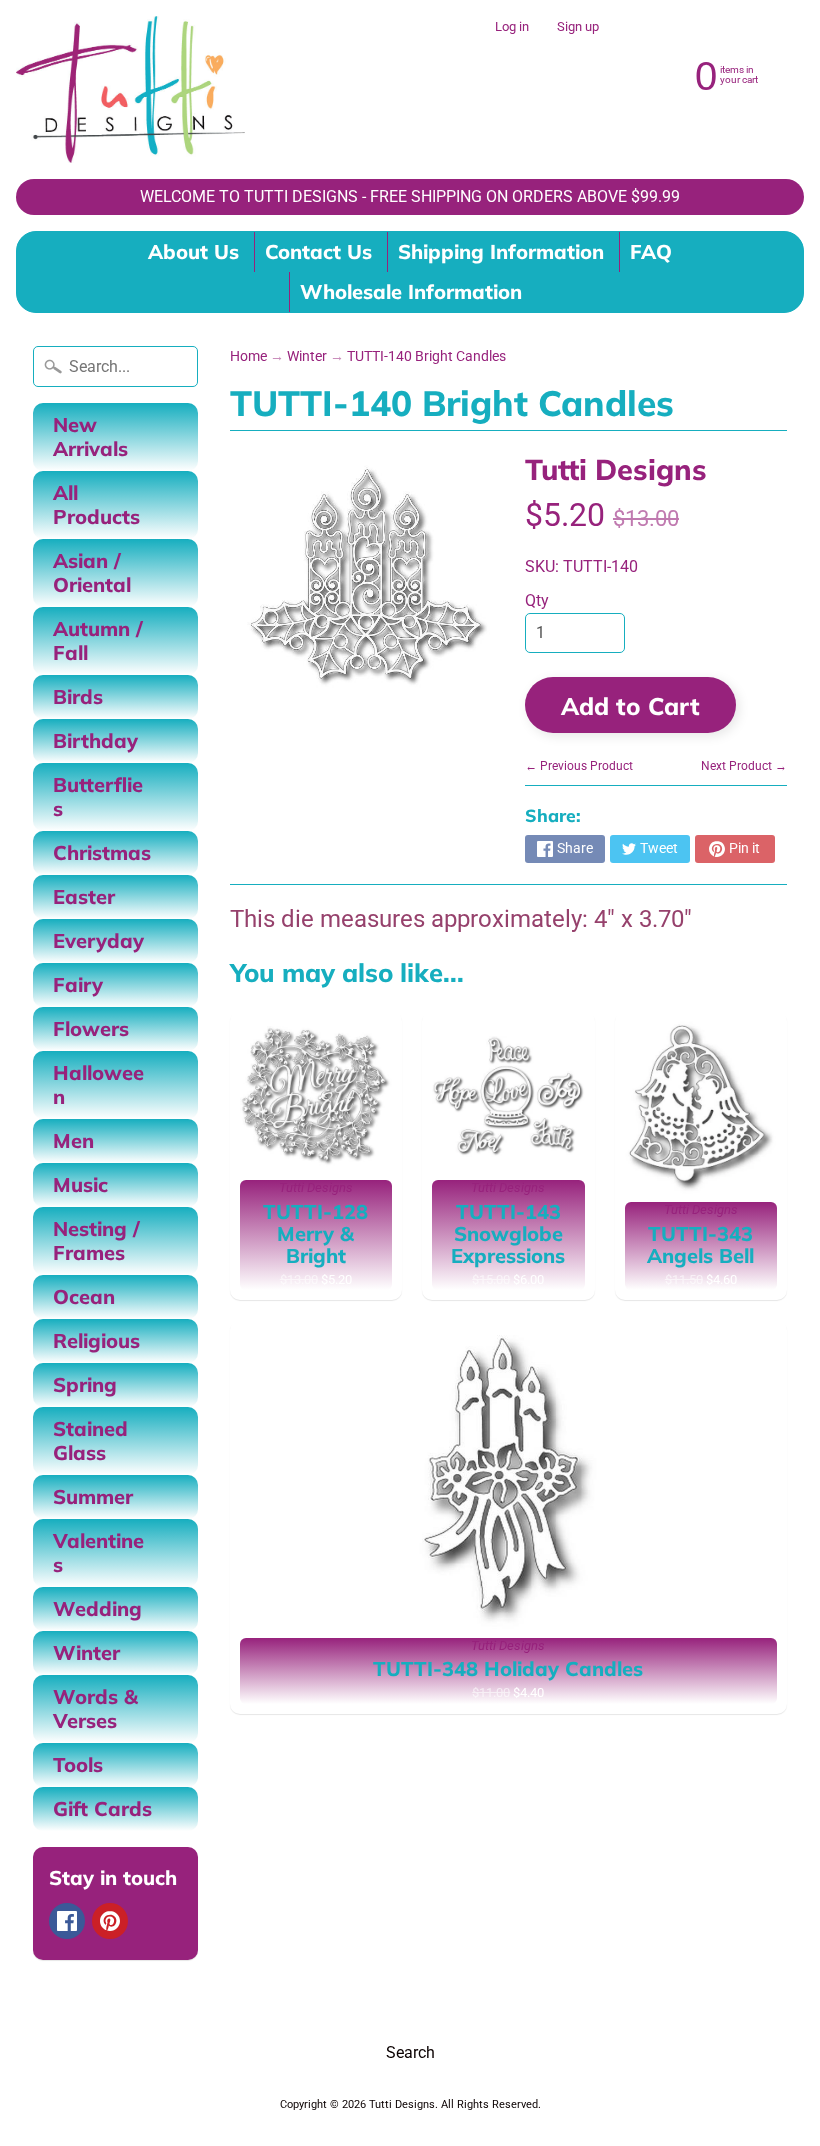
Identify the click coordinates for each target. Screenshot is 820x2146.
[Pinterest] (110, 1921)
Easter (84, 896)
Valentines (98, 1552)
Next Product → (744, 766)
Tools (78, 1764)
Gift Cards (102, 1808)
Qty (537, 600)
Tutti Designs (616, 469)
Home (248, 356)
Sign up (578, 27)
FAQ (651, 251)
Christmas (102, 852)
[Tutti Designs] (130, 89)
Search (410, 2052)
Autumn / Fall (98, 640)
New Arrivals (90, 436)
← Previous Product (579, 766)
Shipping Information (501, 251)
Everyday (98, 940)
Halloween (98, 1084)
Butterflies (98, 796)
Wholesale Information (411, 291)
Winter (86, 1652)
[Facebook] (67, 1921)
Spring (85, 1384)
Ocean (84, 1296)
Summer (93, 1496)
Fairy (78, 984)
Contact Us (318, 251)
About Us (193, 251)
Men (73, 1140)
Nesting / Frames (96, 1240)
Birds (78, 696)
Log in (512, 27)
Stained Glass (90, 1440)
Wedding (97, 1608)
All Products (96, 504)
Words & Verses (95, 1708)
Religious (96, 1340)
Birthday (95, 740)
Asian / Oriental (92, 572)
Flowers (91, 1028)
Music (80, 1184)
